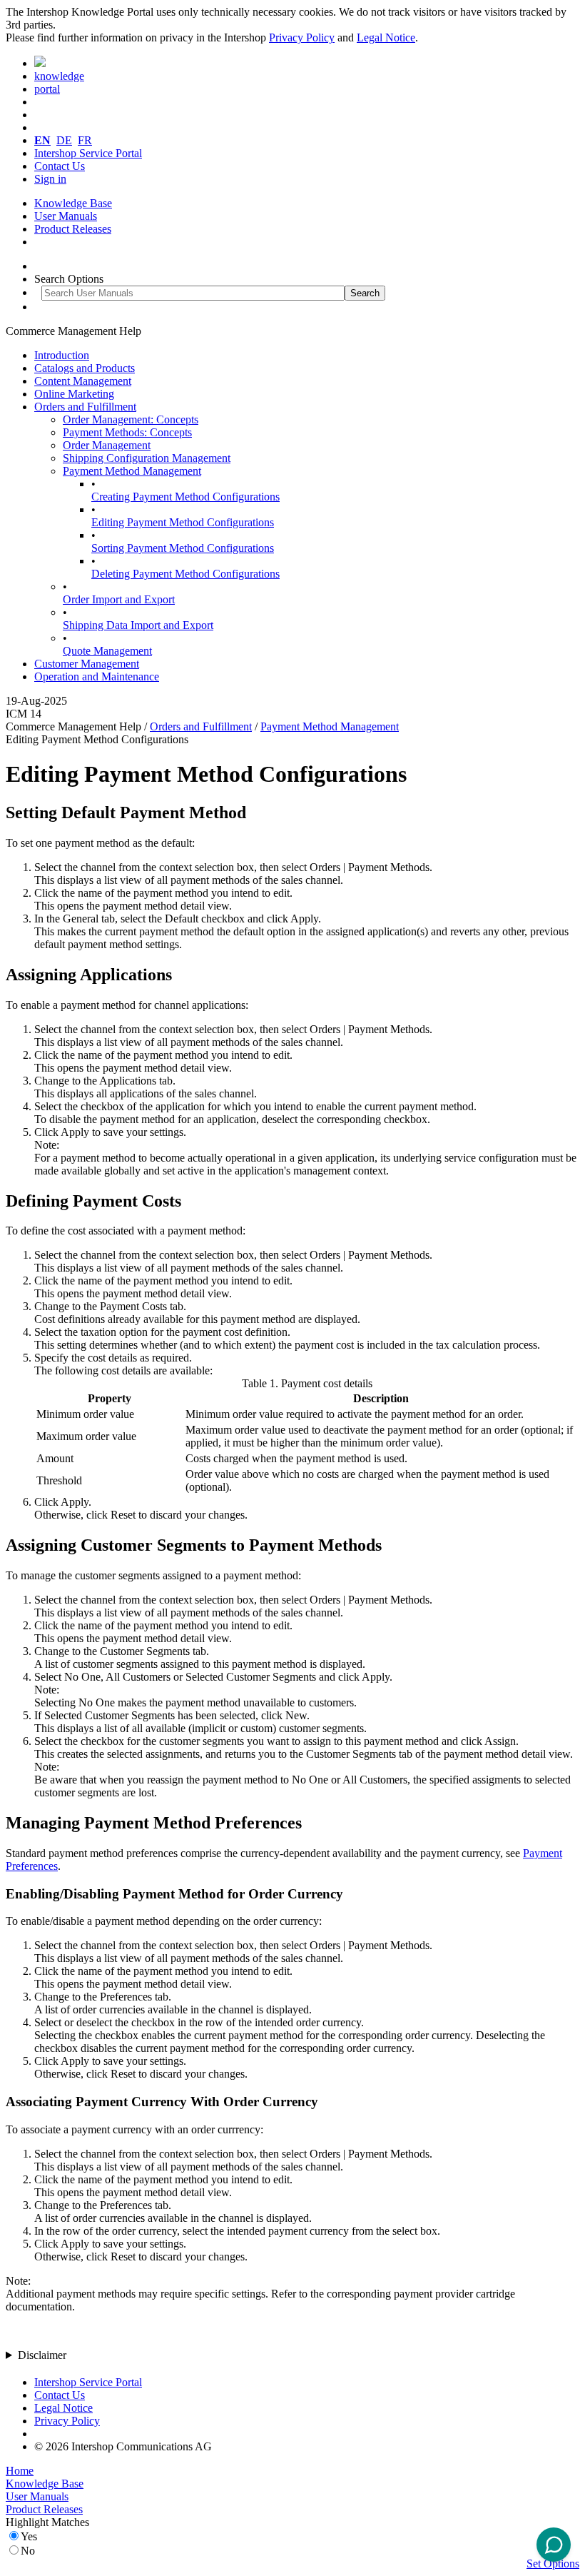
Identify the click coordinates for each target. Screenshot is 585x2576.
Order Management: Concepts (131, 419)
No (28, 2551)
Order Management (107, 445)
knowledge (59, 76)
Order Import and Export (119, 599)
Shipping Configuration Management (147, 458)
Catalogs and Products (85, 368)
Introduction (62, 355)
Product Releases (73, 229)
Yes (29, 2536)
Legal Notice (386, 37)
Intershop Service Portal (88, 153)
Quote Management (107, 651)
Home (20, 2471)
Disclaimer (42, 2355)
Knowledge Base (73, 203)
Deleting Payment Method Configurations (185, 574)
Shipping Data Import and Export (138, 625)
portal (47, 89)
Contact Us (60, 166)
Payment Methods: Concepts (127, 432)
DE (64, 140)
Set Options (553, 2564)
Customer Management (87, 664)
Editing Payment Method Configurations (183, 522)
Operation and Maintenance (97, 676)
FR (85, 140)
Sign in (50, 179)
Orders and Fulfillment (85, 407)
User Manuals (66, 216)
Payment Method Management (132, 471)
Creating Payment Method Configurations (185, 497)
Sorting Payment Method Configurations (183, 548)
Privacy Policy (302, 37)
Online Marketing (74, 394)
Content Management (83, 381)
